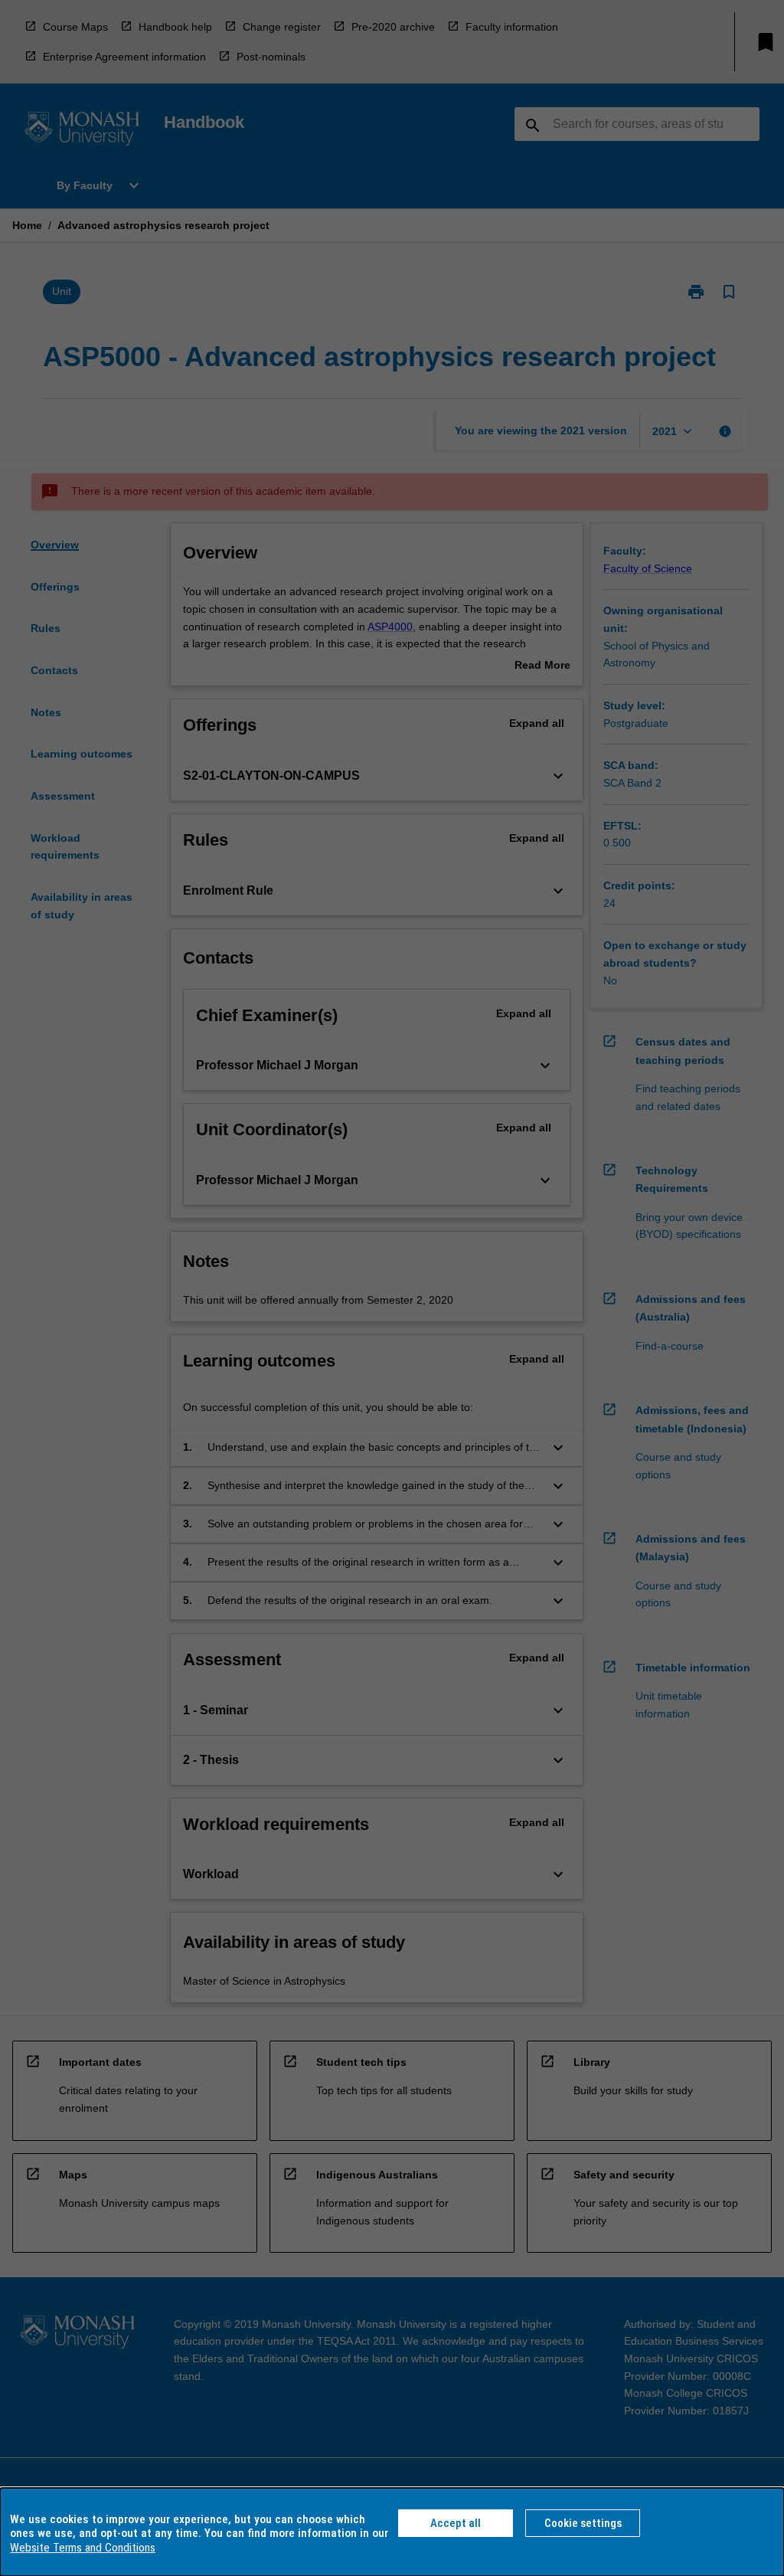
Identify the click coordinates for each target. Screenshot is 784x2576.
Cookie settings (583, 2523)
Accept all (456, 2523)
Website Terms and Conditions (83, 2548)
